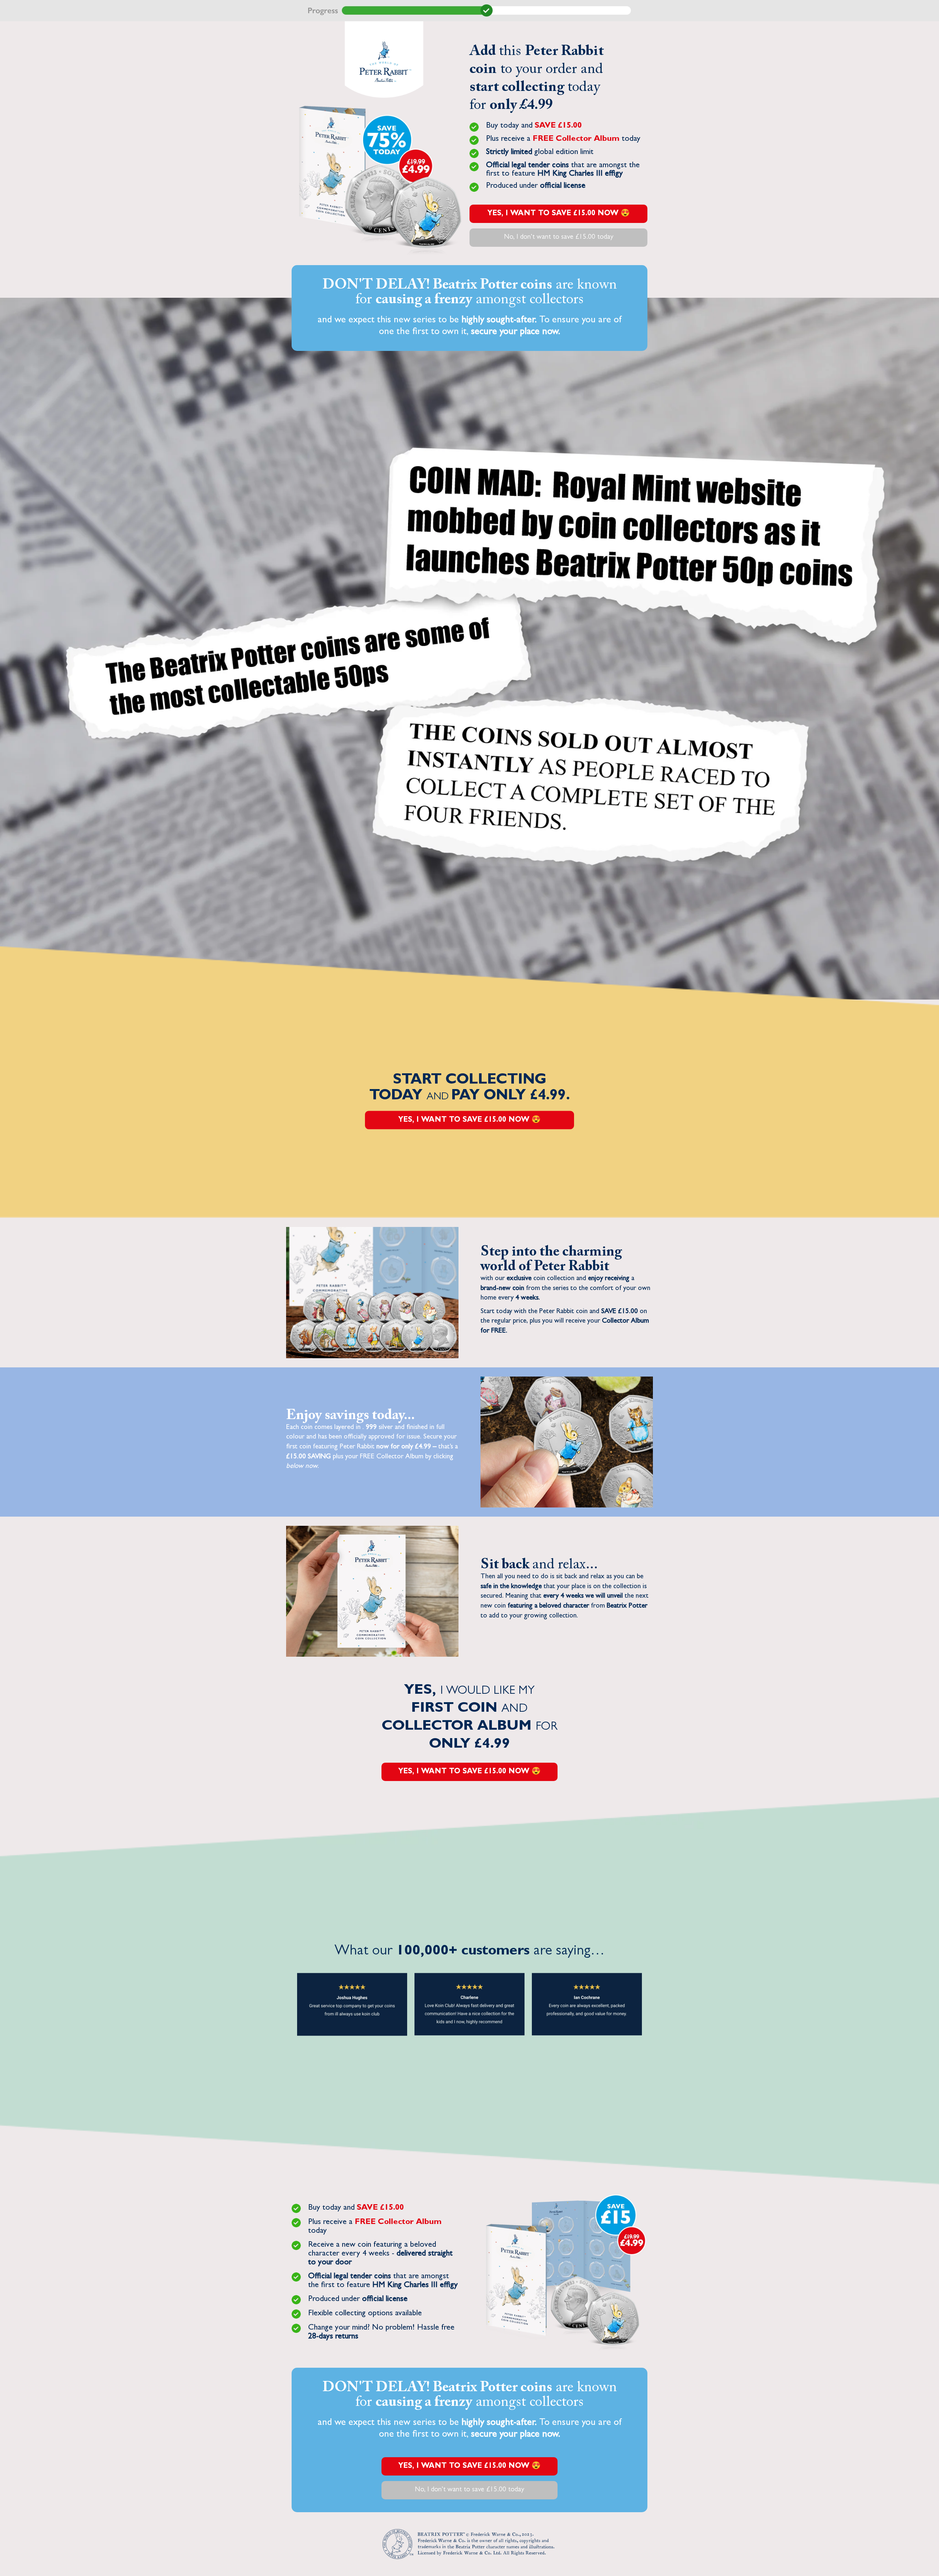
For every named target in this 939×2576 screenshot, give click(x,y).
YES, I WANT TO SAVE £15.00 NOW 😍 (559, 214)
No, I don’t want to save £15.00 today (559, 237)
